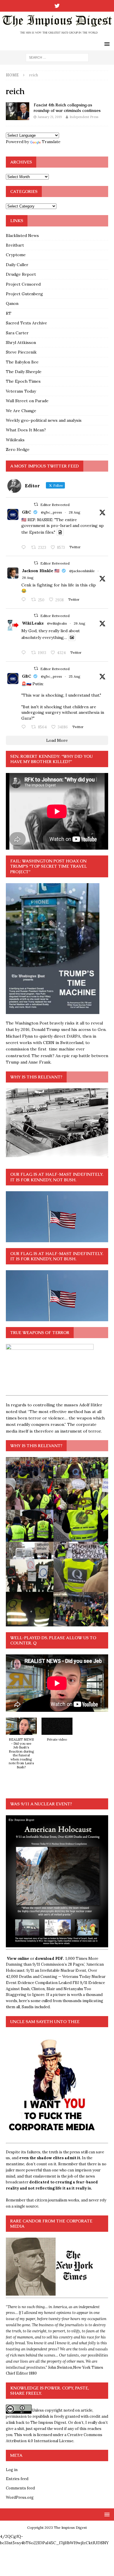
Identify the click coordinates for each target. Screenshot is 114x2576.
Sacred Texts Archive (26, 323)
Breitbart (15, 245)
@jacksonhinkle (82, 571)
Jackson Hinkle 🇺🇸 (41, 571)
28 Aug (75, 512)
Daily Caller (17, 265)
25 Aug (75, 676)
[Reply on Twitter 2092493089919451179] (25, 600)
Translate (51, 142)
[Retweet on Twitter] (36, 504)
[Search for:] (57, 57)
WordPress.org (20, 2497)
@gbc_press (51, 512)
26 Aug (28, 578)
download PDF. (49, 1959)
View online (18, 1959)
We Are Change (21, 411)
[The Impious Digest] (57, 35)
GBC (26, 512)
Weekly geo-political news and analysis (44, 420)
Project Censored (23, 284)
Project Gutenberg (24, 294)
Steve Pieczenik (21, 352)
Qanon (12, 303)
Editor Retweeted (55, 505)
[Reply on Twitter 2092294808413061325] (25, 727)
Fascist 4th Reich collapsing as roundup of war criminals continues (67, 108)
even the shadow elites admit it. (50, 2158)
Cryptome (16, 255)
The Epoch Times (23, 381)
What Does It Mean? (26, 430)
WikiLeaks (33, 623)
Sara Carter (17, 333)
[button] (21, 1746)
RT (9, 313)
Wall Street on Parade (27, 401)
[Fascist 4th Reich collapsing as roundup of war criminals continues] (18, 111)
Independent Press (84, 117)
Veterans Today (21, 391)
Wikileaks (15, 440)
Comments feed (20, 2488)
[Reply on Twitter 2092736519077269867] (25, 653)
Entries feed (17, 2479)
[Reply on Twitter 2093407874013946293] (25, 548)
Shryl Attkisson (21, 342)
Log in (12, 2470)
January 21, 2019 (50, 117)
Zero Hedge (18, 449)
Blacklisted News (22, 236)
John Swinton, (61, 2367)
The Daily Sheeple (24, 372)
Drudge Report (21, 274)
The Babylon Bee (22, 362)
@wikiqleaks (57, 623)
